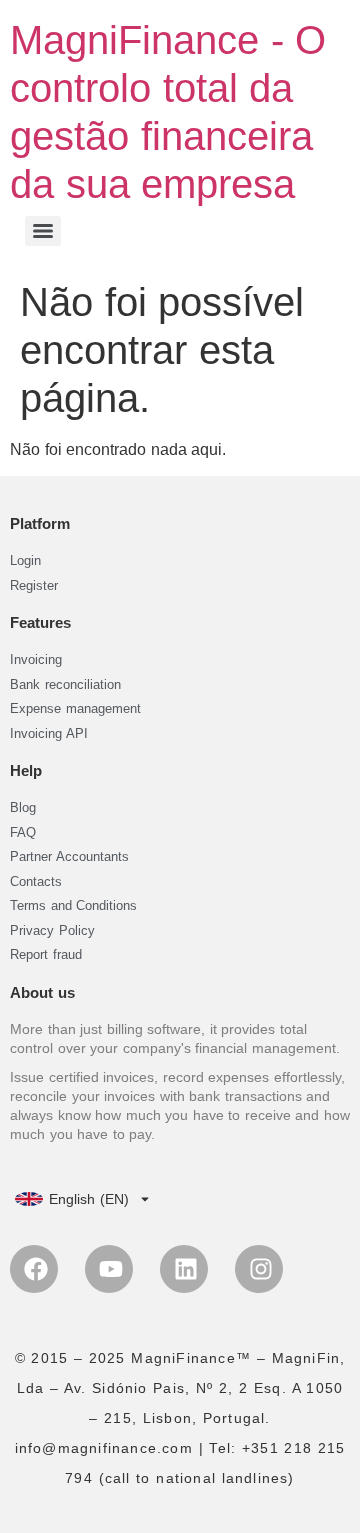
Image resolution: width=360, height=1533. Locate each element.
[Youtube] (109, 1269)
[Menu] (43, 231)
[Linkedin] (184, 1269)
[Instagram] (259, 1269)
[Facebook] (34, 1269)
